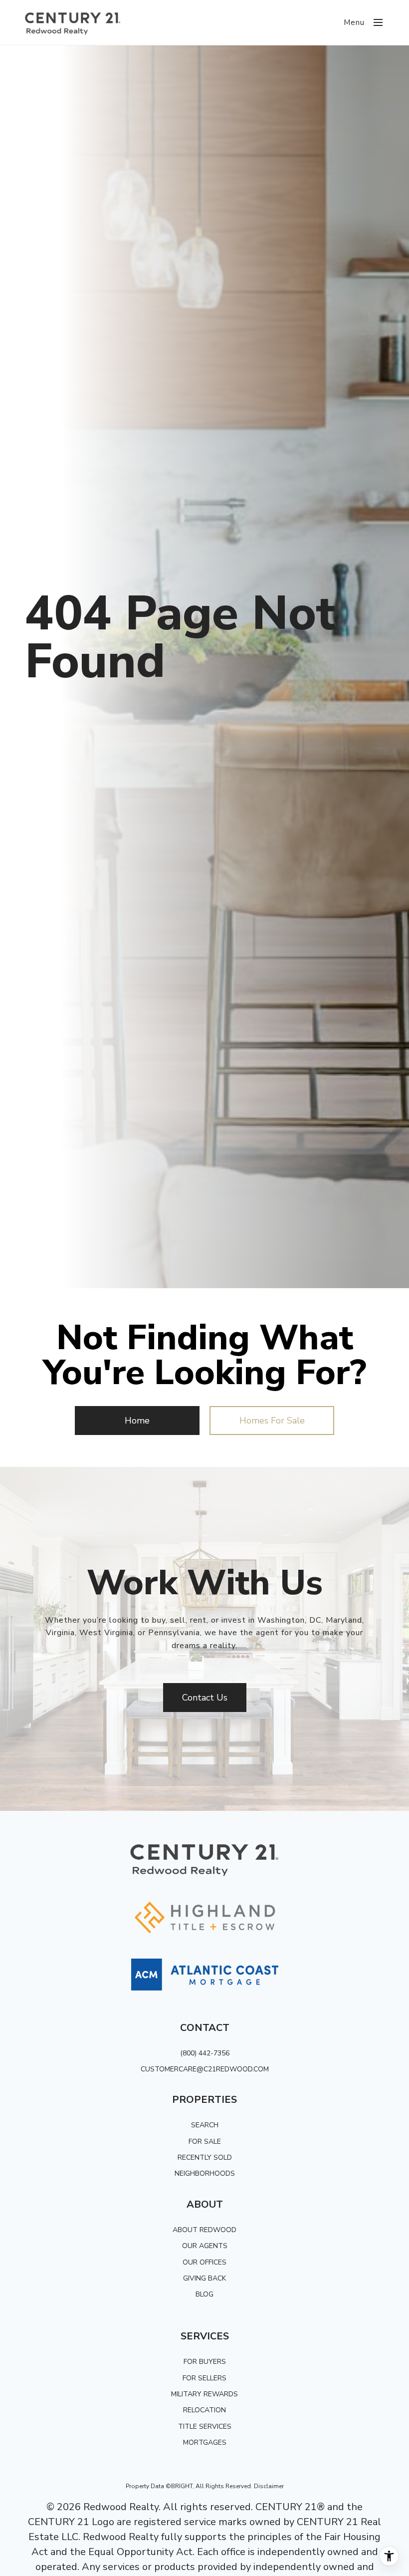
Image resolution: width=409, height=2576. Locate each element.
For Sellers (204, 2378)
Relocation (204, 2410)
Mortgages (205, 2442)
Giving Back (204, 2278)
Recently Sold (205, 2157)
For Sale (205, 2142)
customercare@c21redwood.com (205, 2069)
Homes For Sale (272, 1421)
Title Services (205, 2427)
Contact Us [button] (205, 1698)
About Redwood (204, 2230)
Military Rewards (204, 2394)
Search (205, 2125)
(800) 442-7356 (205, 2053)
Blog (204, 2294)
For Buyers (205, 2362)
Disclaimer (269, 2486)
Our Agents (205, 2246)
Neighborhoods (205, 2173)
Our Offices (204, 2262)
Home (137, 1421)
